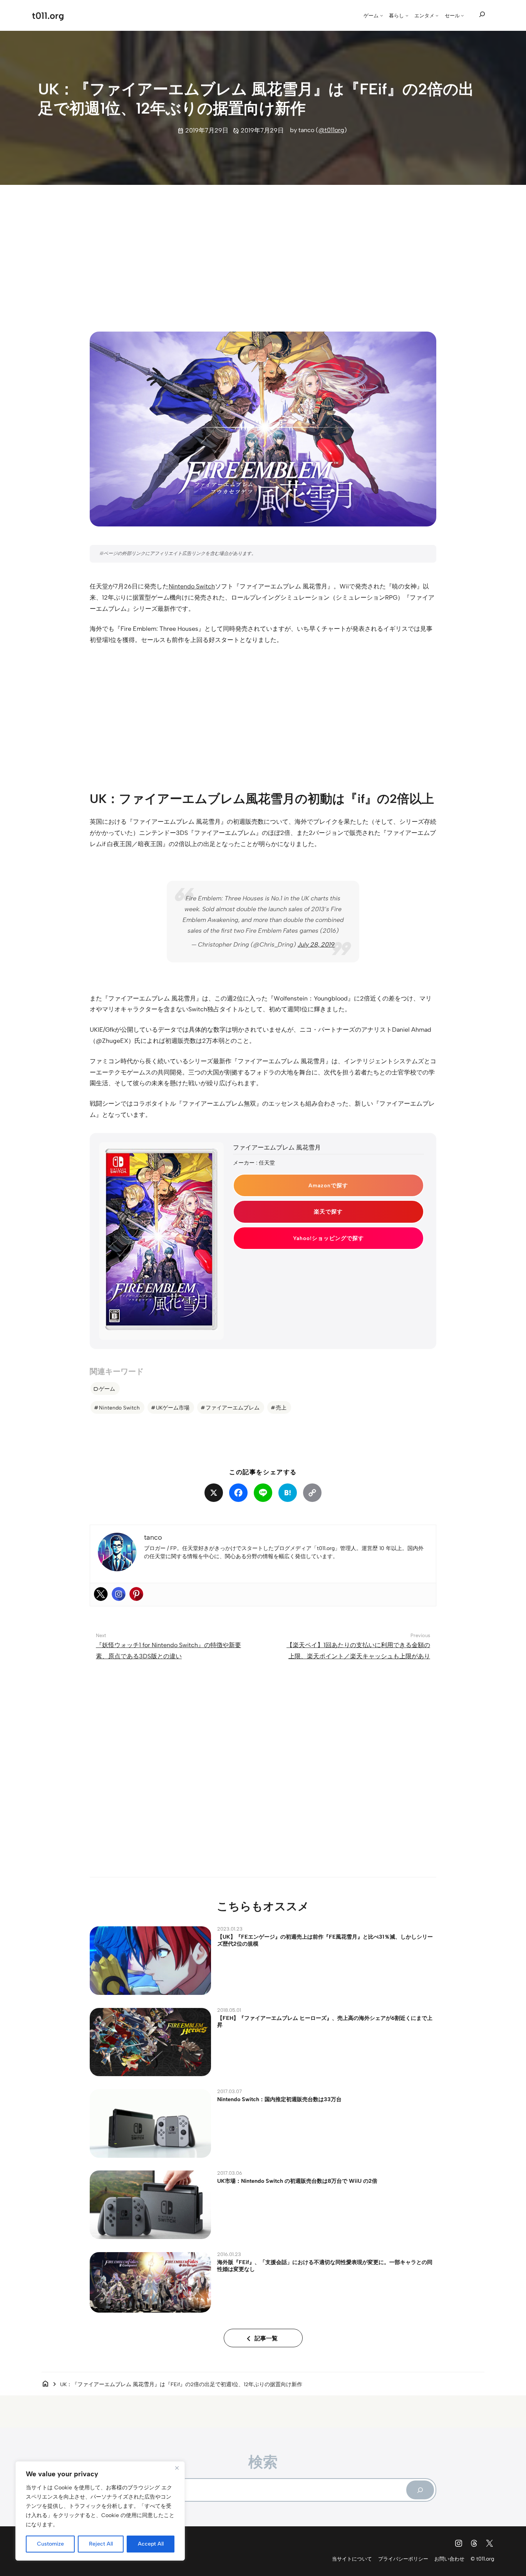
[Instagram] (119, 1594)
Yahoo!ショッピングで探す (328, 1238)
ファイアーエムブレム (233, 1408)
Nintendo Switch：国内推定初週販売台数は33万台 (279, 2099)
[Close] (177, 2468)
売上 (281, 1408)
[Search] (420, 2490)
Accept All (151, 2544)
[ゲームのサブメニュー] (382, 15)
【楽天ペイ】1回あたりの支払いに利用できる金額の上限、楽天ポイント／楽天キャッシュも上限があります (358, 1656)
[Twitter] (101, 1594)
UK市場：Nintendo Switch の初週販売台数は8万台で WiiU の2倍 (297, 2181)
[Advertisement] (263, 251)
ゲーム (107, 1389)
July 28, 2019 (316, 944)
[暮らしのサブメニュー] (407, 15)
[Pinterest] (136, 1594)
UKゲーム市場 (173, 1408)
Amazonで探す (328, 1185)
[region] (100, 2511)
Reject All (101, 2544)
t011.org (48, 16)
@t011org (331, 130)
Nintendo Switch (192, 586)
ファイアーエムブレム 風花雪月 (277, 1147)
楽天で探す (328, 1212)
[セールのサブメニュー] (462, 15)
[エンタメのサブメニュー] (437, 15)
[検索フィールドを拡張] (482, 15)
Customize (50, 2544)
